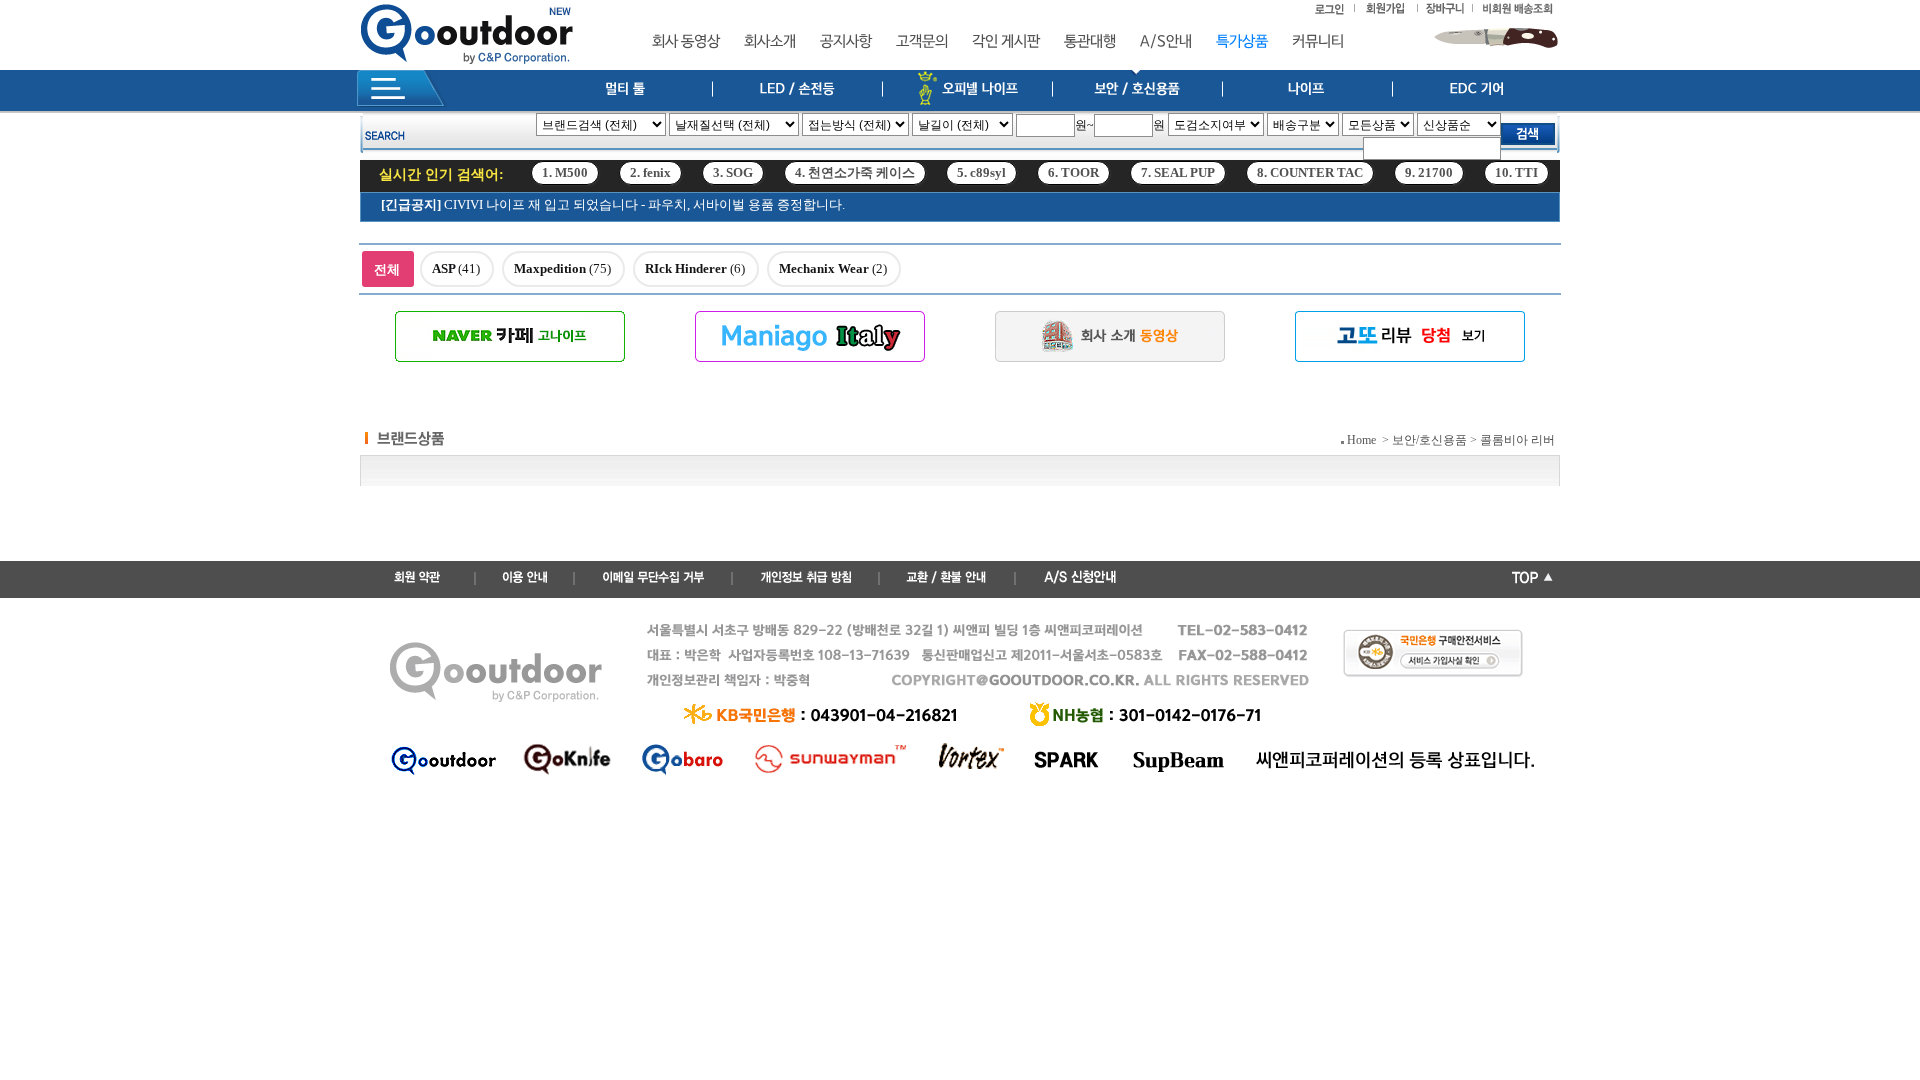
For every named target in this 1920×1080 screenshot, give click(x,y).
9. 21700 (1429, 179)
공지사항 (846, 42)
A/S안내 (1166, 42)
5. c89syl (981, 179)
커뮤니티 (1318, 42)
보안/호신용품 (1429, 440)
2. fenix (650, 179)
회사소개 (770, 42)
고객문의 (922, 42)
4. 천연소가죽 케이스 (855, 179)
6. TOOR (1073, 179)
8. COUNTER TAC (1310, 179)
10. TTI (1516, 179)
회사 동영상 (686, 42)
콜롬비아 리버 (1517, 440)
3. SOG (733, 179)
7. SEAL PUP (1178, 179)
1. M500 (565, 179)
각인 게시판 (1006, 42)
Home (1361, 440)
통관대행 (1090, 42)
